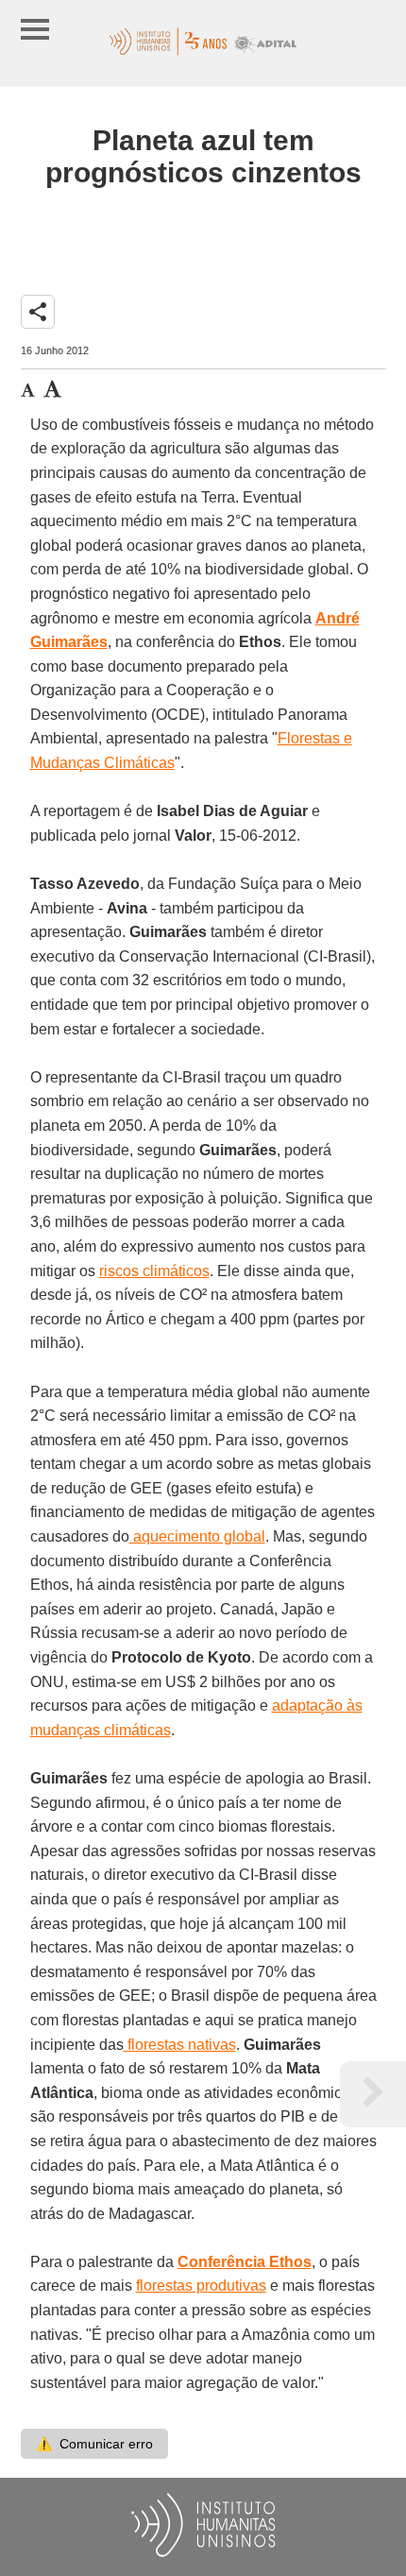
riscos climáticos (154, 1271)
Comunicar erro (94, 2444)
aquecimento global (197, 1536)
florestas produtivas (201, 2286)
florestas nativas (180, 2045)
